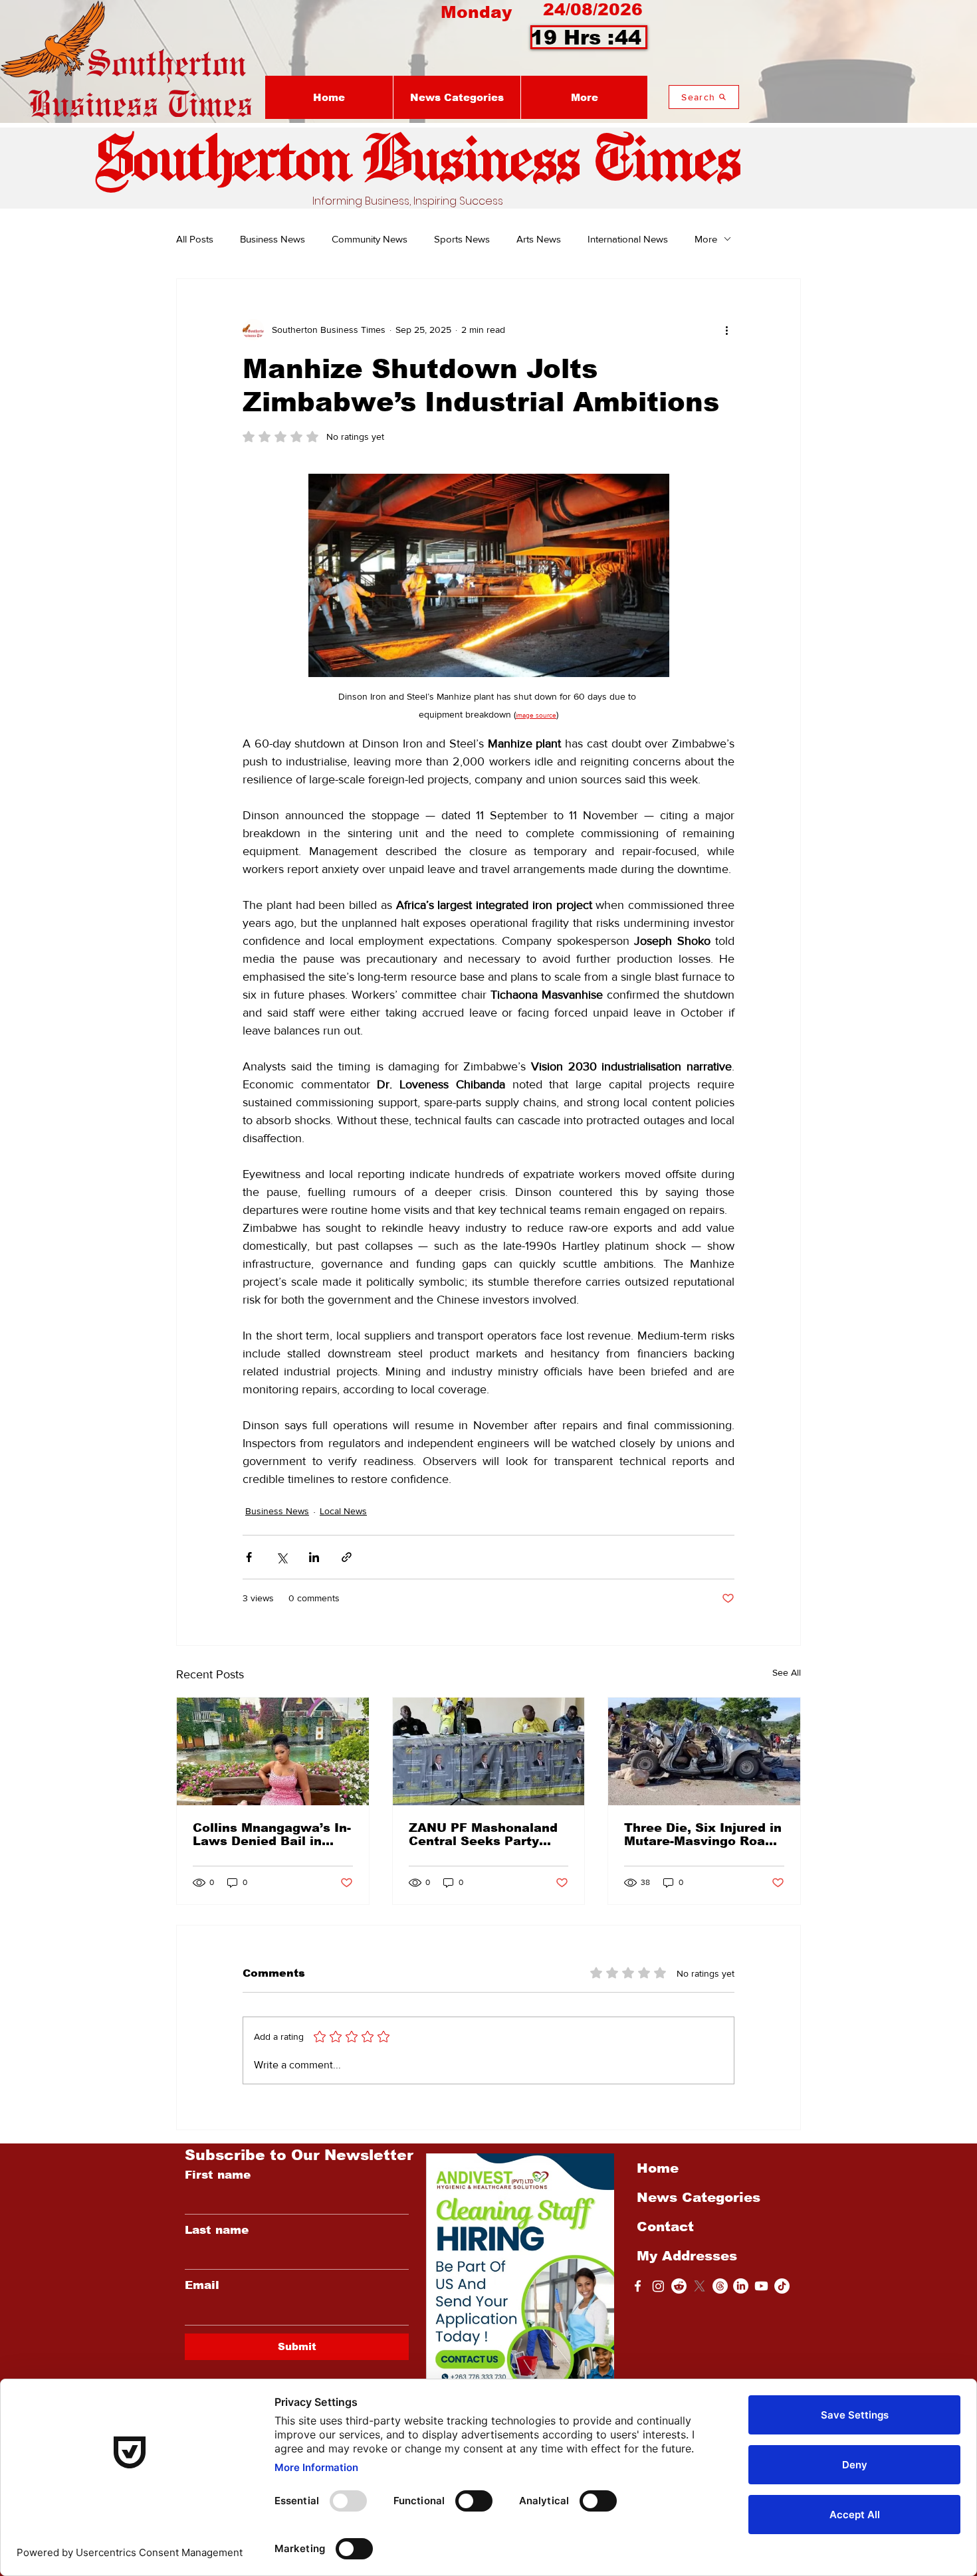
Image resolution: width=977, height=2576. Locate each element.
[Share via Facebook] (249, 1557)
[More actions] (726, 330)
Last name (217, 2230)
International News (628, 239)
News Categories (699, 2197)
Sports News (462, 239)
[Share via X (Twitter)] (281, 1557)
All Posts (195, 239)
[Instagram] (658, 2286)
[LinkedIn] (741, 2286)
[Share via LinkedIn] (314, 1557)
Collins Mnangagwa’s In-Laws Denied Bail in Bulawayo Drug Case (272, 1834)
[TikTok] (782, 2286)
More (706, 239)
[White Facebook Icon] (638, 2286)
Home (658, 2168)
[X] (700, 2286)
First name (218, 2175)
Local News (343, 1511)
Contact (665, 2227)
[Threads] (720, 2286)
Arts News (539, 239)
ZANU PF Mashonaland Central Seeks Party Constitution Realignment (483, 1834)
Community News (370, 239)
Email (202, 2285)
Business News (272, 239)
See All (787, 1672)
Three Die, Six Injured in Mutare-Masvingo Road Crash (703, 1834)
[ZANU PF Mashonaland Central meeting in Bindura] (489, 1751)
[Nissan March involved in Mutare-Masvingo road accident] (704, 1751)
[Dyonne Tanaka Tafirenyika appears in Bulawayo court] (273, 1751)
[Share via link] (347, 1557)
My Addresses (687, 2256)
